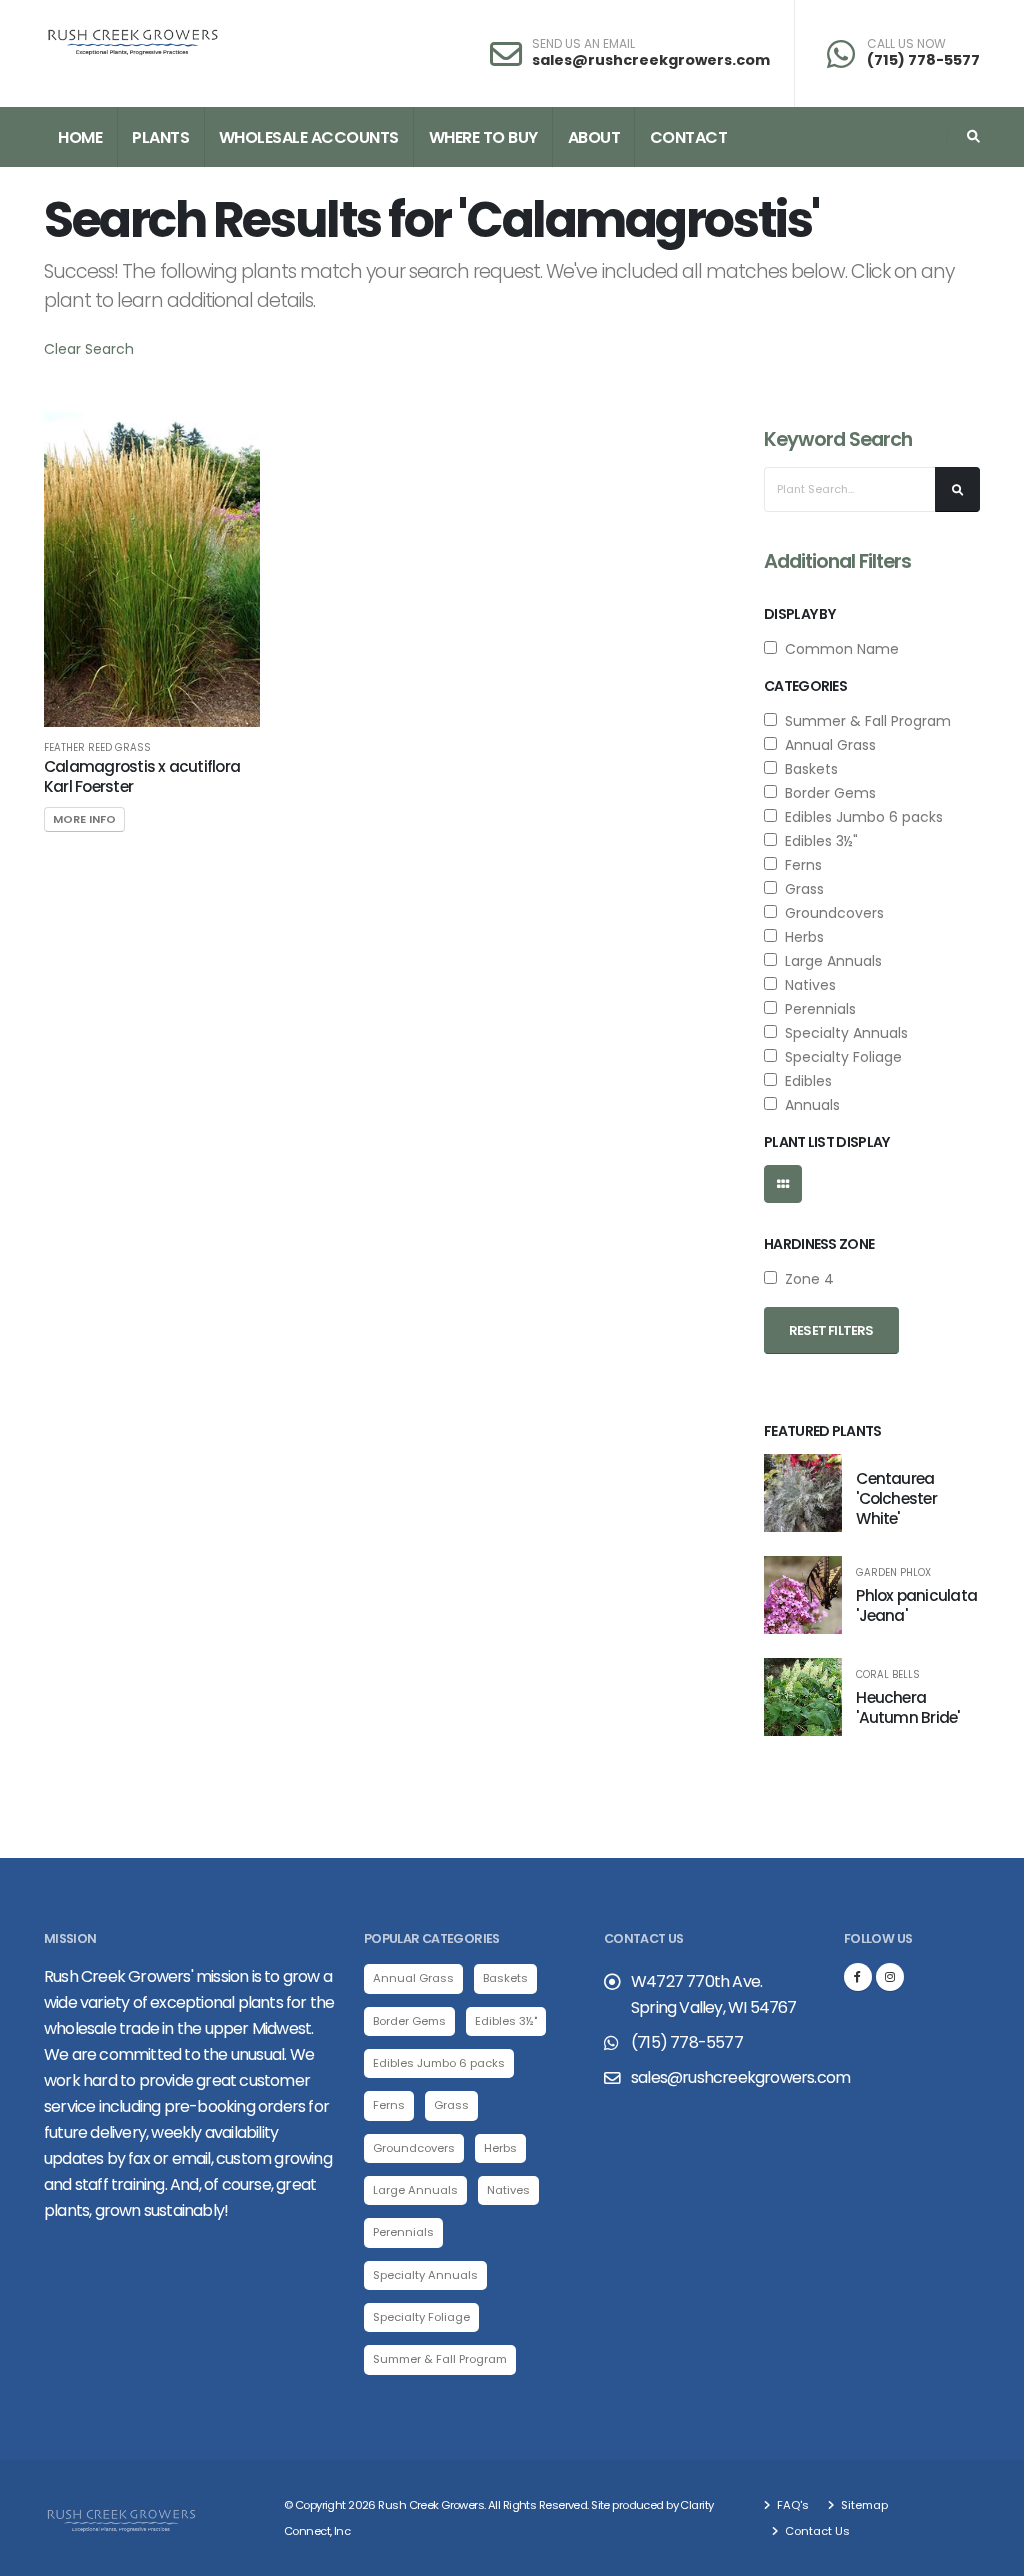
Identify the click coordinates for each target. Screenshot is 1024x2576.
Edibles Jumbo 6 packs (860, 817)
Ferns (799, 865)
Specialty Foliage (839, 1057)
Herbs (800, 937)
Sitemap (863, 2505)
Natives (806, 985)
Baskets (807, 769)
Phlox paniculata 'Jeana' (916, 1605)
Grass (800, 889)
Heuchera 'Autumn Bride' (907, 1707)
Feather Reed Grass (97, 748)
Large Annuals (829, 961)
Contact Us (816, 2531)
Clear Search (89, 349)
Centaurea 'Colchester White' (896, 1498)
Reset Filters (831, 1330)
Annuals (808, 1105)
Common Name (838, 649)
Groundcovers (830, 913)
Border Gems (826, 793)
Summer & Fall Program (864, 721)
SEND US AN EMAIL (583, 44)
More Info (84, 819)
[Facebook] (858, 1977)
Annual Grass (826, 745)
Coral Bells (888, 1675)
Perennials (816, 1009)
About (594, 137)
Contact (689, 137)
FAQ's (791, 2505)
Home (80, 137)
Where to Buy (483, 137)
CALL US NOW (906, 44)
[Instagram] (890, 1977)
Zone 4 (805, 1279)
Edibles (804, 1081)
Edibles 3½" (817, 841)
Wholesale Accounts (309, 137)
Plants (160, 137)
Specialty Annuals (842, 1033)
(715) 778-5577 (923, 60)
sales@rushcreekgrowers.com (651, 60)
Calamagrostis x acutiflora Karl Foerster (142, 776)
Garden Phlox (893, 1573)
